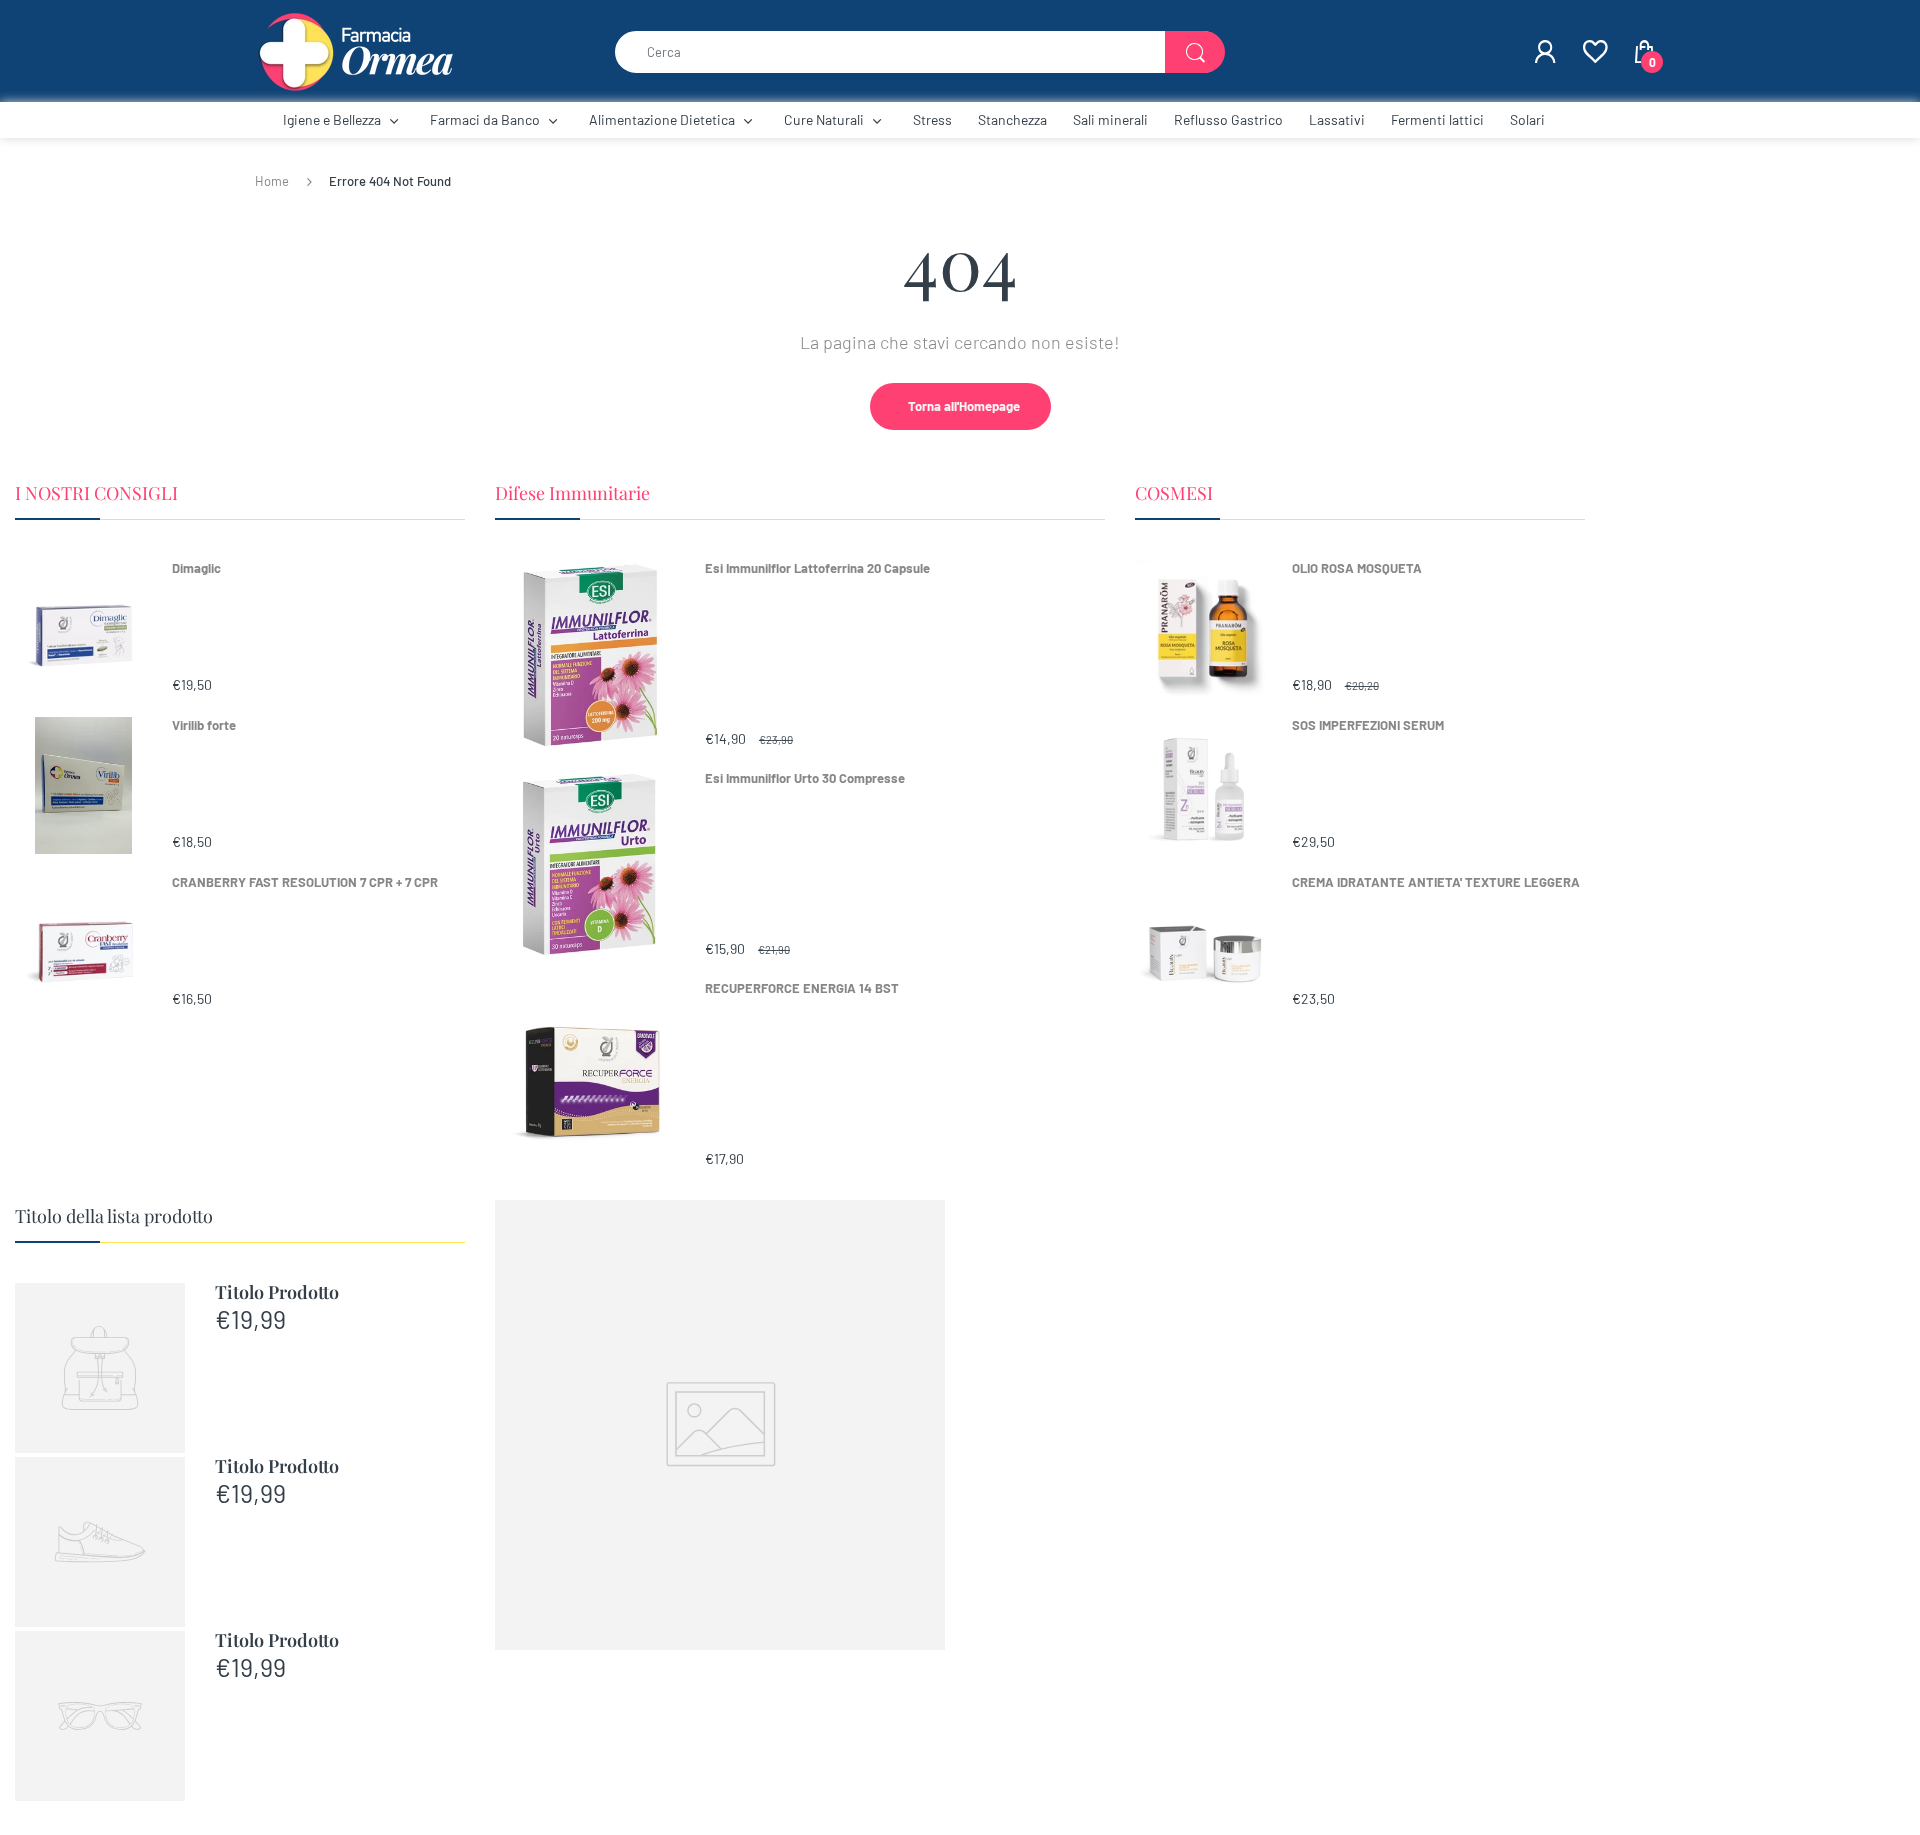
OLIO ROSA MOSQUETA (1357, 568)
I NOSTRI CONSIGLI (96, 493)
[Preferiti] (1594, 52)
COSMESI (1174, 493)
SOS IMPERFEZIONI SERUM (1368, 725)
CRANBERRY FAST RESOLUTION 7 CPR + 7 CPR (305, 882)
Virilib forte (204, 725)
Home (272, 181)
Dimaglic (196, 568)
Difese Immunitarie (572, 493)
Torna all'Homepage (964, 406)
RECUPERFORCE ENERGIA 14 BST (802, 988)
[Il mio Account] (1545, 52)
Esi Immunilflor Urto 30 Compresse (805, 778)
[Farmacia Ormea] (355, 50)
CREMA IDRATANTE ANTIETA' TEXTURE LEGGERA (1436, 882)
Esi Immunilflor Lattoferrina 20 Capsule (817, 568)
